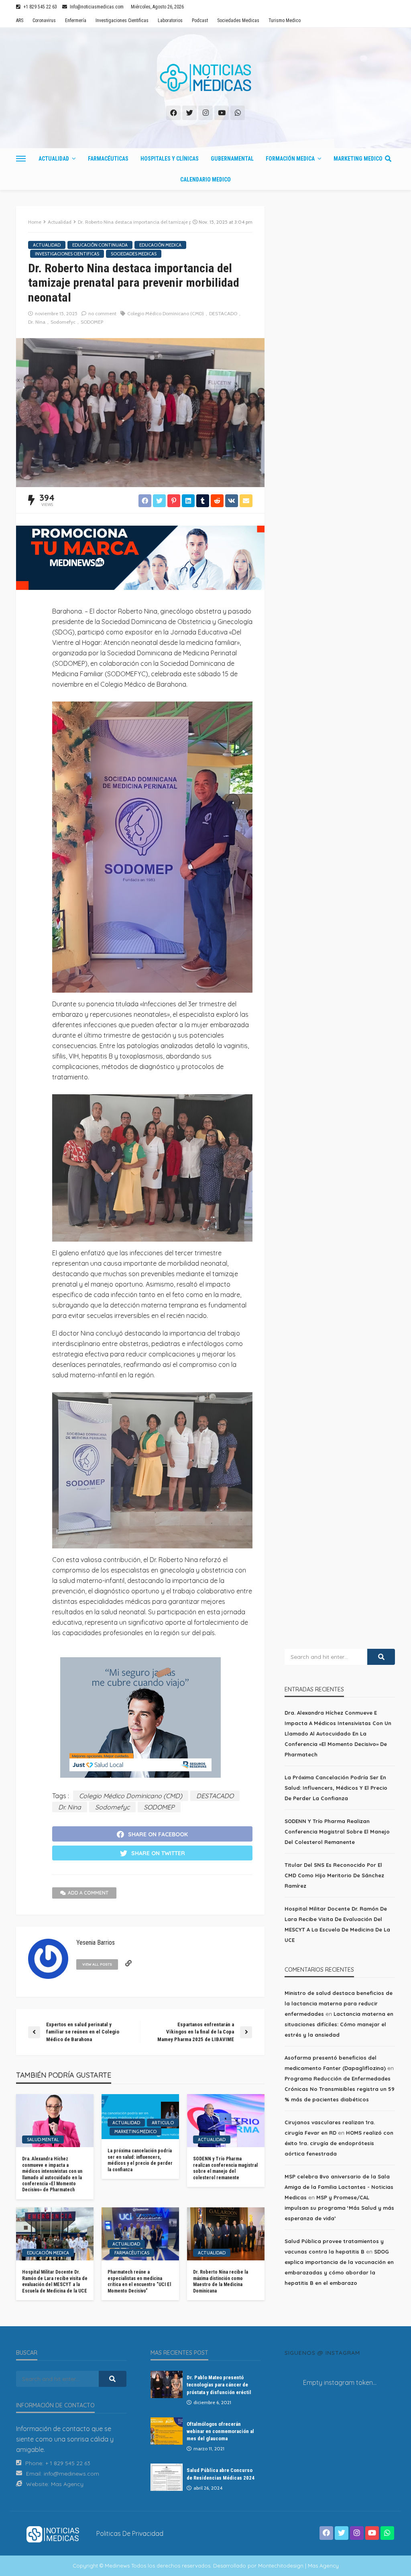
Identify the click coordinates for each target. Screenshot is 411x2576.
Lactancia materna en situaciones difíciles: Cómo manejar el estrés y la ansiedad (339, 2024)
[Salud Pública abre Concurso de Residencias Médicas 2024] (167, 2477)
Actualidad (54, 159)
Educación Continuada (100, 245)
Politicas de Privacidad (130, 2533)
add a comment (88, 1893)
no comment (102, 313)
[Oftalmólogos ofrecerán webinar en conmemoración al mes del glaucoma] (167, 2431)
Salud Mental (43, 2140)
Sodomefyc (63, 322)
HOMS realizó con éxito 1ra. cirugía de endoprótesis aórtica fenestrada (339, 2143)
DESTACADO (223, 313)
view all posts (97, 1964)
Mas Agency (67, 2484)
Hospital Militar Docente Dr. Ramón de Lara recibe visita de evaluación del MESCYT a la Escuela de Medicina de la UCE (55, 2281)
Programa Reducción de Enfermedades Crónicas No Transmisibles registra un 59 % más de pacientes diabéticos (340, 2089)
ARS (20, 20)
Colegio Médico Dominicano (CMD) (166, 313)
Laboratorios (170, 20)
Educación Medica (160, 245)
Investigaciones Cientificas (122, 20)
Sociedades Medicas (238, 20)
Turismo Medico (285, 20)
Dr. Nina (37, 322)
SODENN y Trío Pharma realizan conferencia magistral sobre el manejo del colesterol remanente (225, 2168)
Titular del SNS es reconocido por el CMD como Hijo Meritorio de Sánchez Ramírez (334, 1875)
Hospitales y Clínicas (170, 159)
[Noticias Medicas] (205, 78)
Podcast (200, 20)
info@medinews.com (71, 2474)
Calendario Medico (205, 179)
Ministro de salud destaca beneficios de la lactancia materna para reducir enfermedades (339, 2003)
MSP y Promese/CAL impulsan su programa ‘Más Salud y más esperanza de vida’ (339, 2208)
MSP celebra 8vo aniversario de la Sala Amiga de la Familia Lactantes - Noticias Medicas (339, 2187)
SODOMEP (92, 322)
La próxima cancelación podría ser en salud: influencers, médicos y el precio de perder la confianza (140, 2160)
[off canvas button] (21, 159)
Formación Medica (290, 159)
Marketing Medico (358, 159)
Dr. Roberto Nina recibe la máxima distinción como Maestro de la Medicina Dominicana (221, 2281)
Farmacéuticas (108, 159)
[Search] (388, 159)
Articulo (163, 2123)
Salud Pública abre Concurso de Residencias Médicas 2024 (221, 2474)
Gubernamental (232, 159)
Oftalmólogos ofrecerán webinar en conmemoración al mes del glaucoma (220, 2431)
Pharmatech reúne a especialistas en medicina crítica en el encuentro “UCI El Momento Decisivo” (139, 2281)
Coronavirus (44, 20)
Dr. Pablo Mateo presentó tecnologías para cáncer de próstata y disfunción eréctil (219, 2385)
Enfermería (76, 20)
